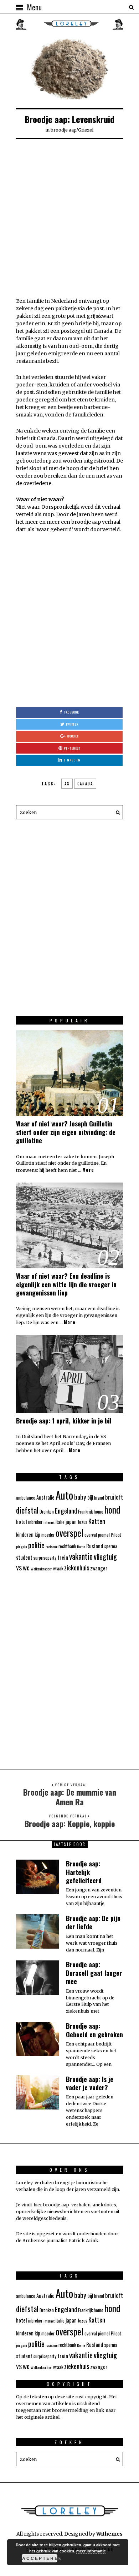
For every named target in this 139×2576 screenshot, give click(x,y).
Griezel (86, 130)
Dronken (47, 1512)
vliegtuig (105, 1556)
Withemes (109, 2534)
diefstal (27, 1510)
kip (37, 1534)
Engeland (66, 1510)
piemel (104, 1535)
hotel (22, 1521)
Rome (81, 1546)
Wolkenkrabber (41, 1569)
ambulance (26, 1498)
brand (99, 1498)
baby (80, 1496)
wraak (58, 1568)
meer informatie (91, 2551)
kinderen (25, 1534)
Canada (85, 784)
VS (19, 1568)
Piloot (116, 1535)
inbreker (35, 1522)
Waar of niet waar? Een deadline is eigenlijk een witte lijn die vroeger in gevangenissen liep (66, 1284)
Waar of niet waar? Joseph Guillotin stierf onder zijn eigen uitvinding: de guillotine (66, 1132)
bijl (90, 1497)
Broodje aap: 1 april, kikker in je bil (64, 1421)
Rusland (95, 1546)
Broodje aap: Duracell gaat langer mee (94, 1973)
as (67, 784)
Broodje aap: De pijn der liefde (93, 1922)
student (24, 1557)
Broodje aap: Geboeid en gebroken (94, 2030)
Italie (60, 1522)
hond (112, 1509)
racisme (52, 1546)
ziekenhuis (77, 1568)
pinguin (22, 1546)
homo (99, 1512)
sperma (111, 1546)
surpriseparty (45, 1558)
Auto (64, 1495)
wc (26, 1567)
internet (49, 1522)
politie (36, 1545)
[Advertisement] (69, 217)
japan (71, 1522)
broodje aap (63, 130)
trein (63, 1557)
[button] (116, 812)
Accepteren (40, 2558)
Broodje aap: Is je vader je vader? (90, 2083)
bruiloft (114, 1497)
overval (91, 1535)
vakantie (81, 1556)
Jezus (83, 1522)
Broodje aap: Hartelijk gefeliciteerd (84, 1872)
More (88, 1170)
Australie (45, 1497)
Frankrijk (85, 1512)
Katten (97, 1521)
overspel (69, 1533)
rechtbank (67, 1546)
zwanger (99, 1568)
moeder (48, 1535)
